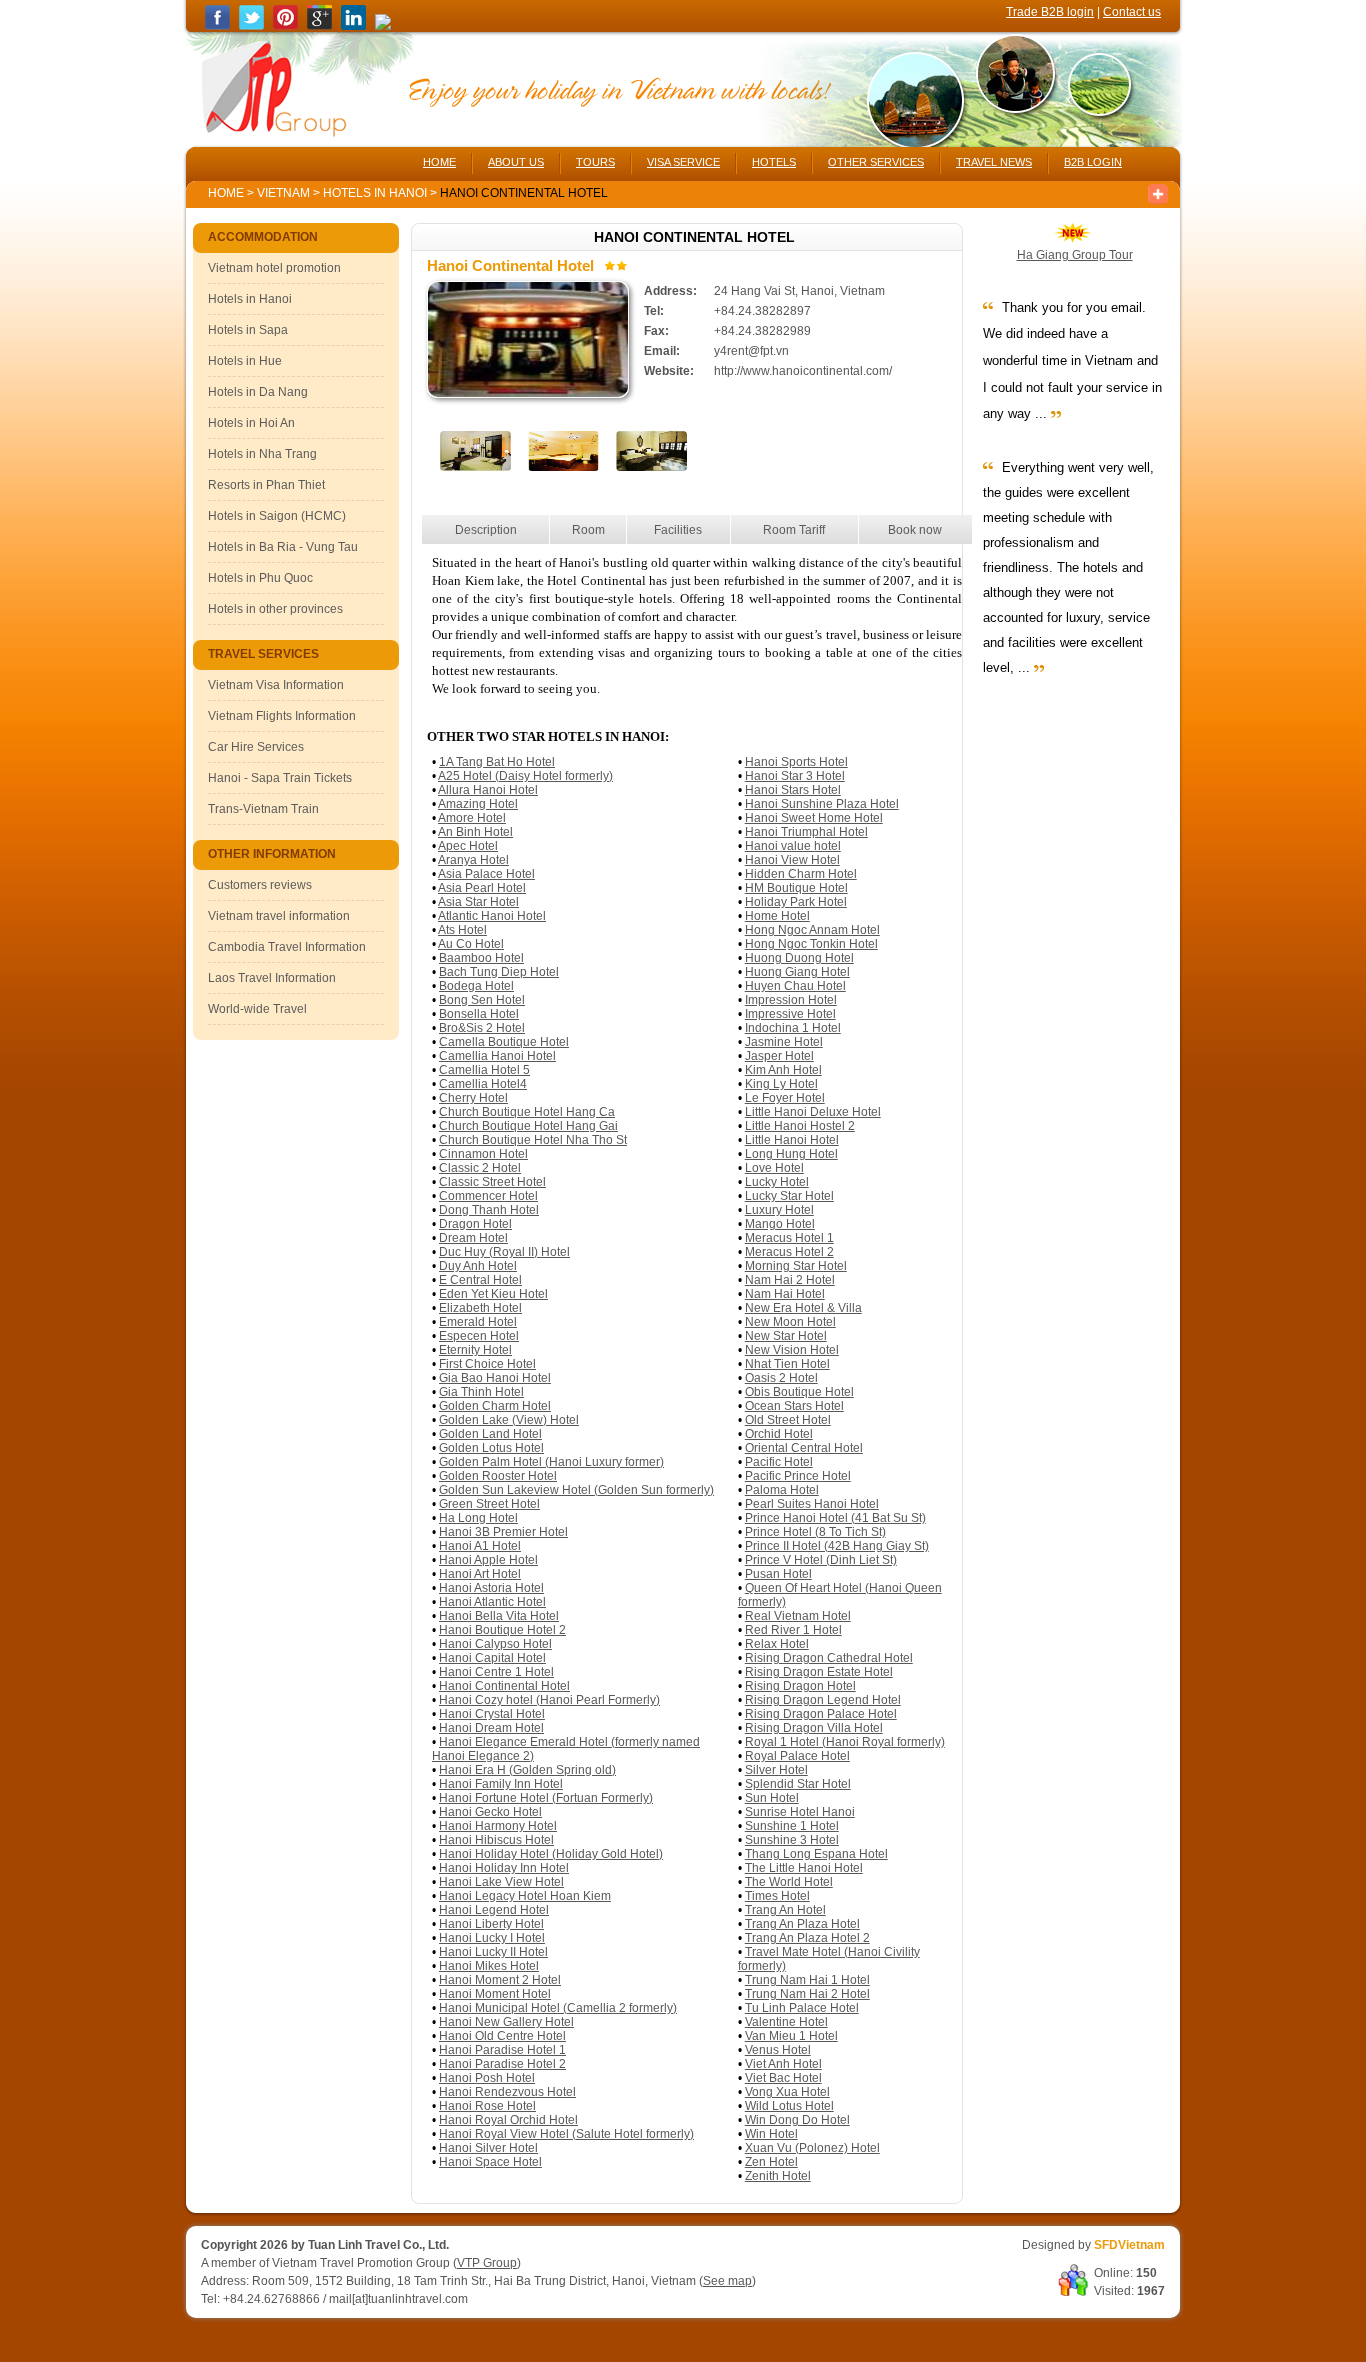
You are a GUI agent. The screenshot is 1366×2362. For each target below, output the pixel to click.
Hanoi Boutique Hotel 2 (502, 1630)
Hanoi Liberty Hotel (491, 1924)
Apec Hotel (468, 846)
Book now (915, 530)
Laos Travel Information (272, 978)
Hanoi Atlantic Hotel (492, 1602)
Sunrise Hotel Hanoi (800, 1812)
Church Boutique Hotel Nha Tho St (533, 1140)
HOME (439, 162)
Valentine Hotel (786, 2022)
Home (226, 193)
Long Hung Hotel (791, 1154)
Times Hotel (777, 1896)
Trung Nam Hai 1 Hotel (807, 1980)
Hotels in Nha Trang (262, 454)
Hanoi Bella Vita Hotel (499, 1616)
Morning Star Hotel (796, 1266)
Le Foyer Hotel (785, 1098)
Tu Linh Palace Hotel (802, 2008)
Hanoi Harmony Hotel (498, 1826)
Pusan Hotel (778, 1574)
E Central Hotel (480, 1280)
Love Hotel (774, 1168)
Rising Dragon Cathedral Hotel (829, 1658)
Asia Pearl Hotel (482, 888)
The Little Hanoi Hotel (804, 1868)
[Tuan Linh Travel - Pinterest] (285, 26)
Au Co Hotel (471, 944)
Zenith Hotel (778, 2176)
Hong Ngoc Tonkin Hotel (811, 944)
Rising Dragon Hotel (800, 1686)
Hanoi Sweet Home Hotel (814, 818)
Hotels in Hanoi (376, 193)
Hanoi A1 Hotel (480, 1546)
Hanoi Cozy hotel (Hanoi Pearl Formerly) (549, 1700)
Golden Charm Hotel (495, 1406)
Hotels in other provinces (275, 609)
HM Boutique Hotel (796, 888)
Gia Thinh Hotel (481, 1392)
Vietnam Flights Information (282, 716)
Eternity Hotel (475, 1350)
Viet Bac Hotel (783, 2078)
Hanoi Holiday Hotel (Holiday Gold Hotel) (551, 1854)
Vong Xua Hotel (787, 2092)
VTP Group (487, 2263)
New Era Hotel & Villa (803, 1308)
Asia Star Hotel (478, 902)
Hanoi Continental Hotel (504, 1686)
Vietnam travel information (279, 916)
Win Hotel (771, 2134)
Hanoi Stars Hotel (793, 790)
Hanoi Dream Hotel (491, 1728)
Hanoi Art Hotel (480, 1574)
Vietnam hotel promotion (274, 268)
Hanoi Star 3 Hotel (795, 776)
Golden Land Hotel (490, 1434)
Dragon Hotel (475, 1224)
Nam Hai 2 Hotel (790, 1280)
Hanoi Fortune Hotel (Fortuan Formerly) (546, 1798)
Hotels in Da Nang (258, 392)
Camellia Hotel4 (483, 1084)
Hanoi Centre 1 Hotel (496, 1672)
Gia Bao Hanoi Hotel (495, 1378)
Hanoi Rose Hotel (487, 2106)
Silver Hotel (776, 1770)
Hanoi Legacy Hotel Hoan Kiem (525, 1896)
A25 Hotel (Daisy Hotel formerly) (525, 776)
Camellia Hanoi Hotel (497, 1056)
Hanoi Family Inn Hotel (501, 1784)
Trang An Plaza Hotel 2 (807, 1938)
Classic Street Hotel (492, 1182)
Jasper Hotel (779, 1056)
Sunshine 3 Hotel (792, 1840)
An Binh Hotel (475, 832)
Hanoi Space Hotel (490, 2162)
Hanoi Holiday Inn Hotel (504, 1868)
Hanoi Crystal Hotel (492, 1714)
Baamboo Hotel (481, 958)
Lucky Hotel (777, 1182)
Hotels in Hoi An (251, 423)
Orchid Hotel (779, 1434)
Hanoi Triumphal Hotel (806, 832)
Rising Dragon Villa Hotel (814, 1728)
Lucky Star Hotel (789, 1196)
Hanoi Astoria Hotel (491, 1588)
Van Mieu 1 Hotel (791, 2036)
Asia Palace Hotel (486, 874)
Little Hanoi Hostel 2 (800, 1126)
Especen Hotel (479, 1336)
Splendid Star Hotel (798, 1784)
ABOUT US (516, 162)
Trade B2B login (1050, 12)
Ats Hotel (462, 930)
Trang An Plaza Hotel (802, 1924)
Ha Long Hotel (478, 1518)
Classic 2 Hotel (480, 1168)
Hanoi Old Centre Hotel (502, 2036)
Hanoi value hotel (793, 846)
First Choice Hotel (487, 1364)
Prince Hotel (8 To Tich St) (815, 1532)
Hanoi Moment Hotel (495, 1994)
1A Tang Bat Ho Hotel (497, 762)
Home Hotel (777, 916)
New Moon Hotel (790, 1322)
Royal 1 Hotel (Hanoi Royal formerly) (845, 1742)
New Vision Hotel (792, 1350)
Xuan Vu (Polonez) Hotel (812, 2148)
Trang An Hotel (785, 1910)
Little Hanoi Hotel (792, 1140)
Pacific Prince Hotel (798, 1476)
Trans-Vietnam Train (263, 809)
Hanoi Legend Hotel (494, 1910)
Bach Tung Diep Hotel (499, 972)
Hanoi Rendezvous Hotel (507, 2092)
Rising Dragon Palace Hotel (821, 1714)
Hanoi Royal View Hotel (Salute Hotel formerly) (566, 2134)
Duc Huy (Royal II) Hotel (504, 1252)
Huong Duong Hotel (799, 958)
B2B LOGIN (1093, 162)
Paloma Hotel (782, 1490)
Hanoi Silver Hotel (488, 2148)
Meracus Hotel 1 (789, 1238)
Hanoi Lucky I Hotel (492, 1938)
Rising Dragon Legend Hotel (823, 1700)
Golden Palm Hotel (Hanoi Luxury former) (551, 1462)
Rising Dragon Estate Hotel (819, 1672)
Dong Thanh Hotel (489, 1210)
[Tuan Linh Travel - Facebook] (217, 26)
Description (486, 530)
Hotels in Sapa (248, 330)
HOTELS (774, 162)
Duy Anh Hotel (478, 1266)
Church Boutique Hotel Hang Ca (527, 1112)
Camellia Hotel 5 (484, 1070)
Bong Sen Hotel (482, 1000)
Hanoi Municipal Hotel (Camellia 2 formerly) (558, 2008)
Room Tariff (794, 530)
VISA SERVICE (683, 162)
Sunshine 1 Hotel (792, 1826)
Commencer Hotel (488, 1196)
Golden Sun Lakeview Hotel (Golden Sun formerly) (576, 1490)
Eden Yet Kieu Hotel (493, 1294)
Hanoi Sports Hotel (796, 762)
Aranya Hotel (473, 860)
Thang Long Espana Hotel (816, 1854)
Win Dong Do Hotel (797, 2120)
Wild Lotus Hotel (789, 2106)
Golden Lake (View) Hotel (509, 1420)
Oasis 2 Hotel (781, 1378)
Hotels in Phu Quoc (260, 578)
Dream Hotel (473, 1238)
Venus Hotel (778, 2050)
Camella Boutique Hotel (504, 1042)
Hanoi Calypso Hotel (495, 1644)
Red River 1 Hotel (793, 1630)
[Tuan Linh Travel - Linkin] (353, 26)
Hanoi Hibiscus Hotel (496, 1840)
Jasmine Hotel (784, 1042)
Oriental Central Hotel (804, 1448)
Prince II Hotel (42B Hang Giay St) (837, 1546)
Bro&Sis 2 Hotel (482, 1028)
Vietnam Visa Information (276, 685)
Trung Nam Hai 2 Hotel (807, 1994)
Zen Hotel (771, 2162)
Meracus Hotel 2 (789, 1252)
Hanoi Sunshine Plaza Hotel (822, 804)
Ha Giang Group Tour (1075, 255)
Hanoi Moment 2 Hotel (500, 1980)
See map (727, 2281)
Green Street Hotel (489, 1504)
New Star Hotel (786, 1336)
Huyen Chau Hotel (795, 986)
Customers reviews (260, 885)
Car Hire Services (256, 747)
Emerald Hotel (478, 1322)
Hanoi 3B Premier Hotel (503, 1532)
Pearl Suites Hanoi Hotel (812, 1504)
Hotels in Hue (245, 361)
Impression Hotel (791, 1000)
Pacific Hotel (779, 1462)
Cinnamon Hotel (483, 1154)
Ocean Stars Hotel (794, 1406)
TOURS (595, 162)
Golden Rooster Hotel (498, 1476)
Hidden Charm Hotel (801, 874)
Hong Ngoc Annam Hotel (812, 930)
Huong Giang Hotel (797, 972)
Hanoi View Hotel (792, 860)
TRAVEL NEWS (994, 162)
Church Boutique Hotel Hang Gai (528, 1126)
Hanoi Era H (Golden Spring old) (527, 1770)
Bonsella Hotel (479, 1014)
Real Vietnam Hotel (798, 1616)
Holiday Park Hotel (796, 902)
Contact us (1132, 12)
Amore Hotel (472, 818)
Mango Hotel (780, 1224)
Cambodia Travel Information (287, 947)
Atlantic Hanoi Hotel (492, 916)
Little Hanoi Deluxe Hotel (813, 1112)
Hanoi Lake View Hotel (501, 1882)
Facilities (678, 530)
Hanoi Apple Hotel (488, 1560)
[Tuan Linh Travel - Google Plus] (319, 26)
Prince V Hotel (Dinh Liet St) (821, 1560)
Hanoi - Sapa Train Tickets (280, 778)
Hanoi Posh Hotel (487, 2078)
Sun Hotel (772, 1798)
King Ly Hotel (781, 1084)
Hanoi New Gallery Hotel (506, 2022)
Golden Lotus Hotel (491, 1448)
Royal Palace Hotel (797, 1756)
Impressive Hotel (790, 1014)
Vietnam (283, 193)
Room (588, 530)
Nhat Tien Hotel (787, 1364)
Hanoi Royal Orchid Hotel (508, 2120)
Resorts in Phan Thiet (266, 485)
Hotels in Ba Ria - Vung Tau (283, 547)
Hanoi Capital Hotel (492, 1658)
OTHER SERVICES (876, 162)
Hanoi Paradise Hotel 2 (502, 2064)
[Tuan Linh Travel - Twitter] (251, 26)
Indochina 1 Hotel (793, 1028)
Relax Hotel (777, 1644)
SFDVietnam (1129, 2245)
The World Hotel (789, 1882)
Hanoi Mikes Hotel (489, 1966)
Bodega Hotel (476, 986)
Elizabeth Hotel (480, 1308)
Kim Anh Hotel (783, 1070)
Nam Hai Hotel (785, 1294)
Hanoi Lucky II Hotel (493, 1952)
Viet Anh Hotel (783, 2064)
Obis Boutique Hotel (799, 1392)
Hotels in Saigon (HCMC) (277, 516)
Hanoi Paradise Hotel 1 (502, 2050)
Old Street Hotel (788, 1420)
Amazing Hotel (478, 804)
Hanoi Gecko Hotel (490, 1812)
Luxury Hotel (779, 1210)
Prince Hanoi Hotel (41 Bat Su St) (835, 1518)
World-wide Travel (257, 1009)
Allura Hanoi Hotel (488, 790)
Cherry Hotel (473, 1098)
